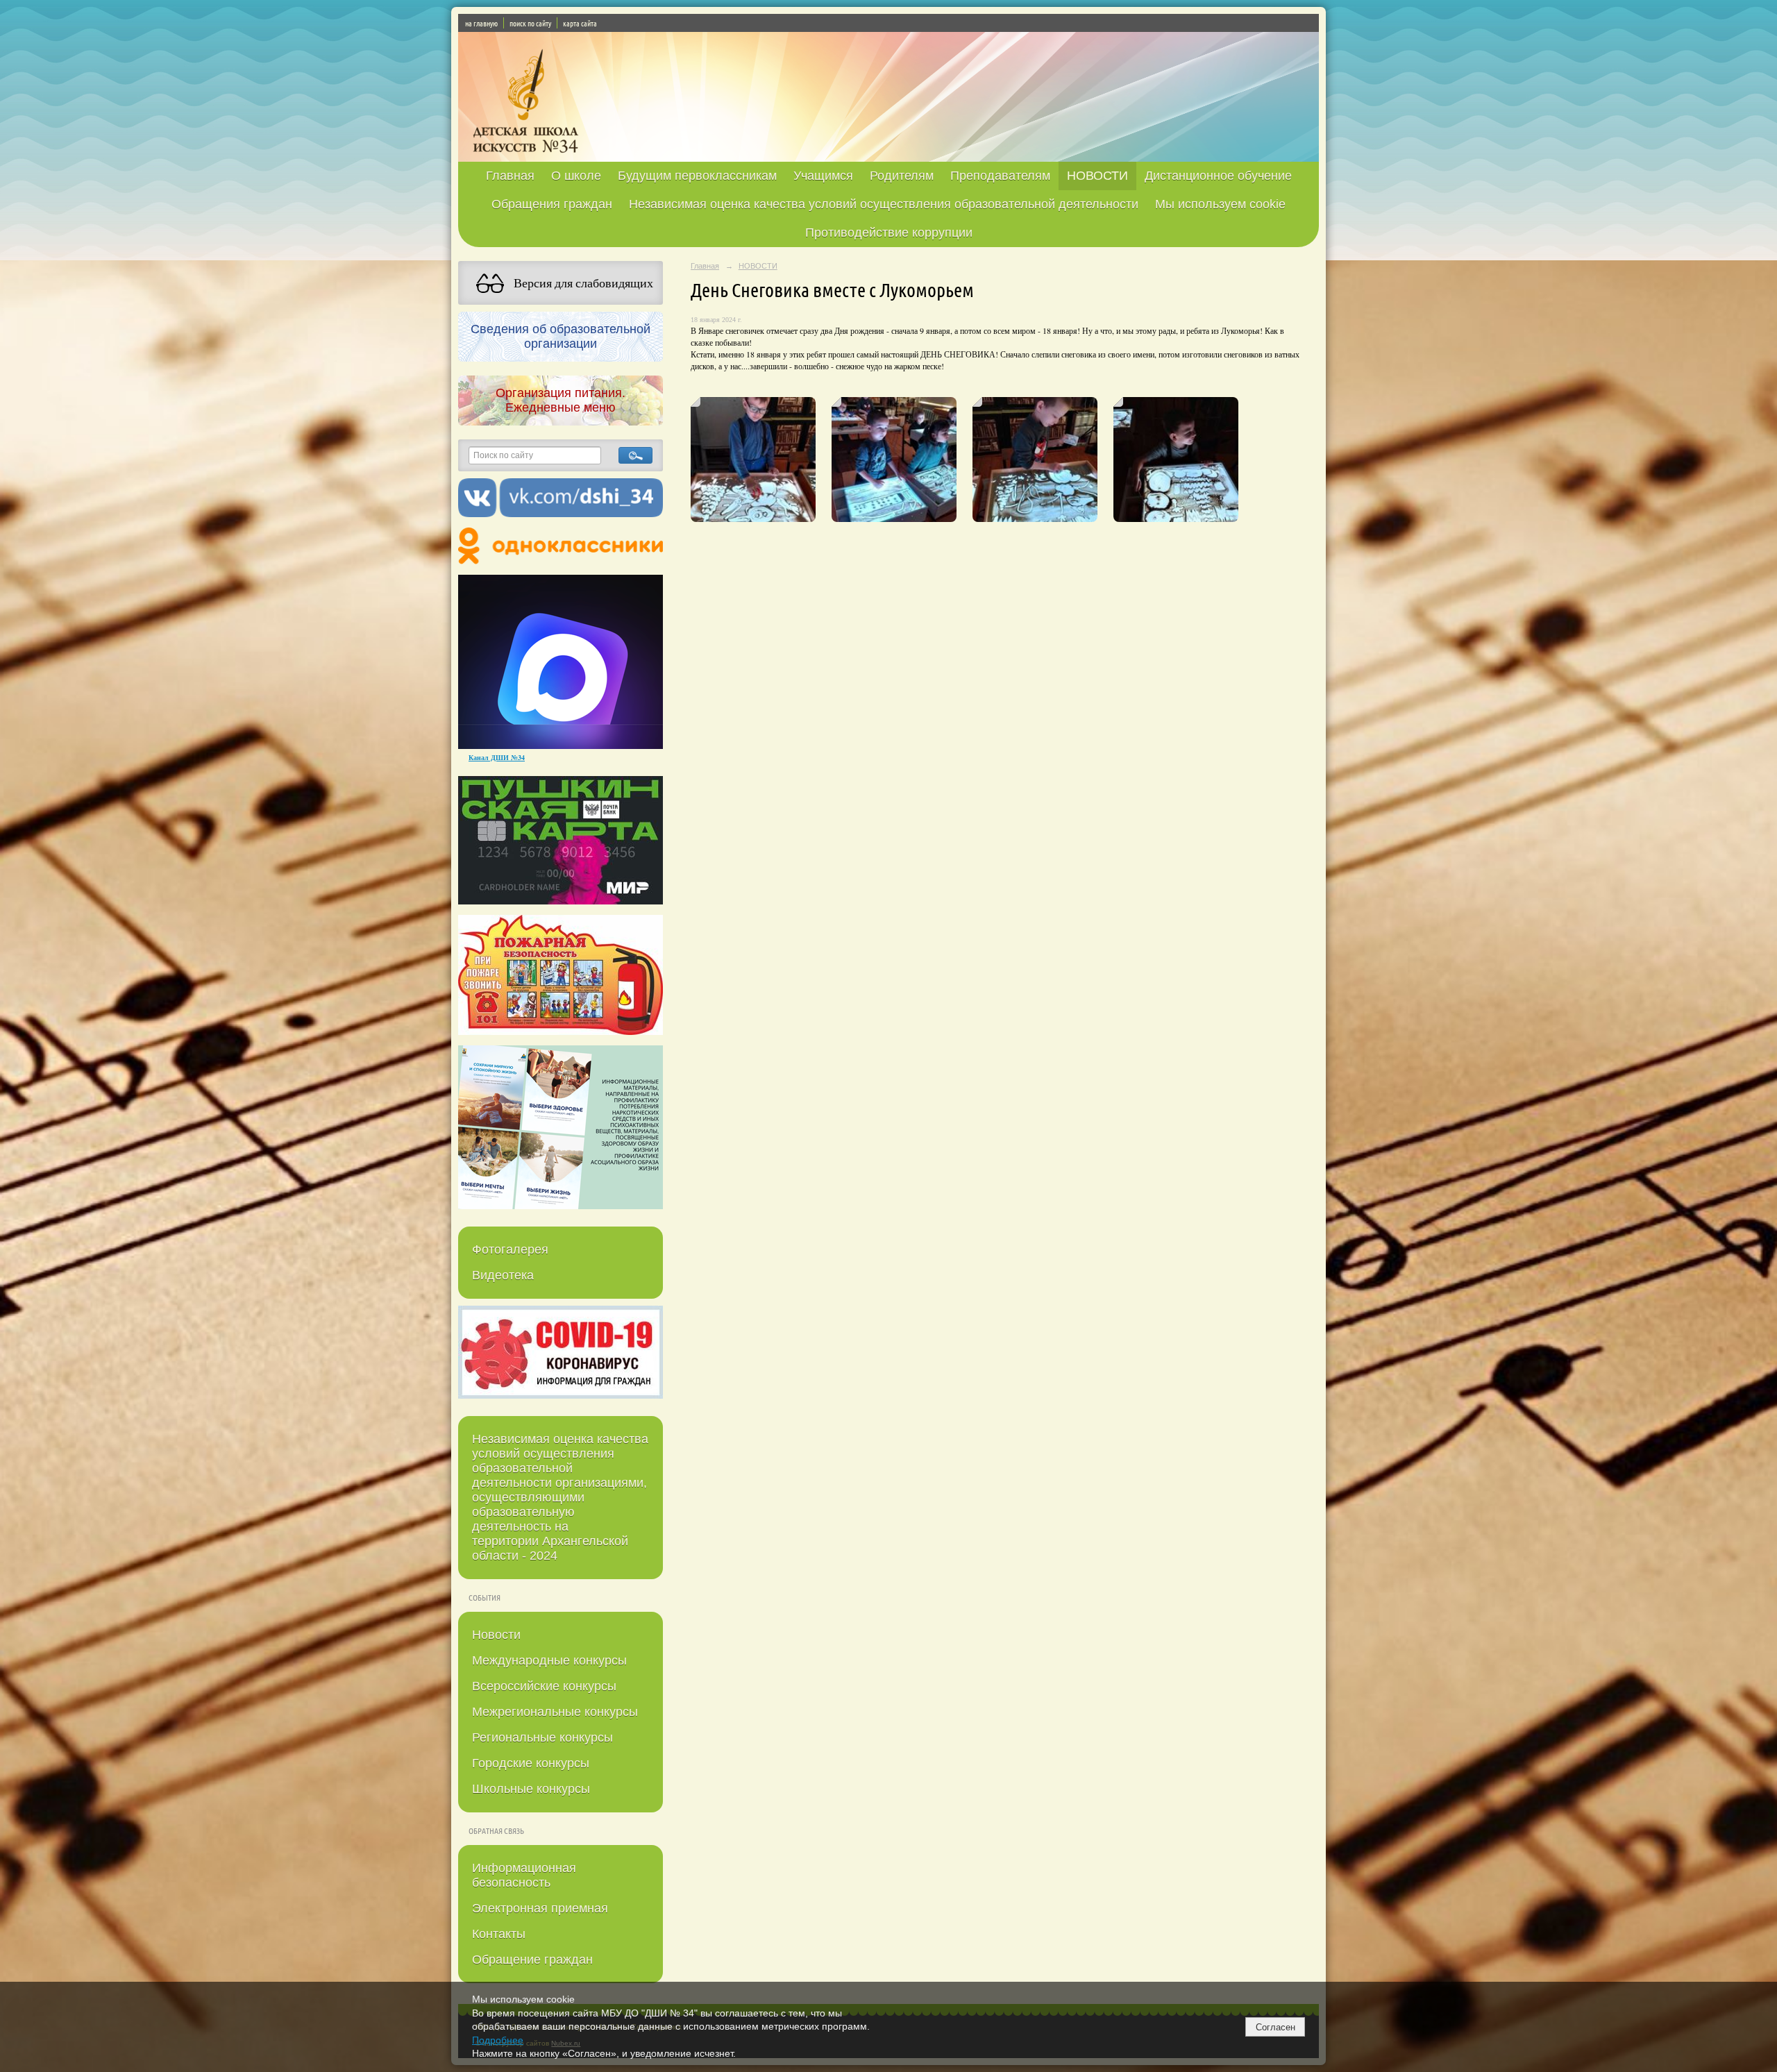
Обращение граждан (532, 1960)
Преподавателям (1000, 176)
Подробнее (498, 2040)
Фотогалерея (510, 1249)
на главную (481, 23)
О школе (576, 176)
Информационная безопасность (524, 1875)
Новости (496, 1635)
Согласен (1275, 2027)
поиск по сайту (530, 23)
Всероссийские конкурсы (544, 1686)
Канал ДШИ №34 (497, 757)
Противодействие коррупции (889, 233)
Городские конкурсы (531, 1763)
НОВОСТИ (1097, 176)
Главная (510, 176)
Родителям (902, 176)
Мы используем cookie (1220, 204)
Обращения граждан (552, 204)
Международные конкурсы (549, 1660)
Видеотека (503, 1275)
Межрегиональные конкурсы (555, 1712)
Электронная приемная (540, 1908)
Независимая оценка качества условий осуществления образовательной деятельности (884, 204)
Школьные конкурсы (531, 1789)
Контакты (499, 1934)
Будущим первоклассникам (697, 176)
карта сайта (580, 23)
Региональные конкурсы (542, 1737)
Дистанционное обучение (1218, 176)
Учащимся (823, 176)
